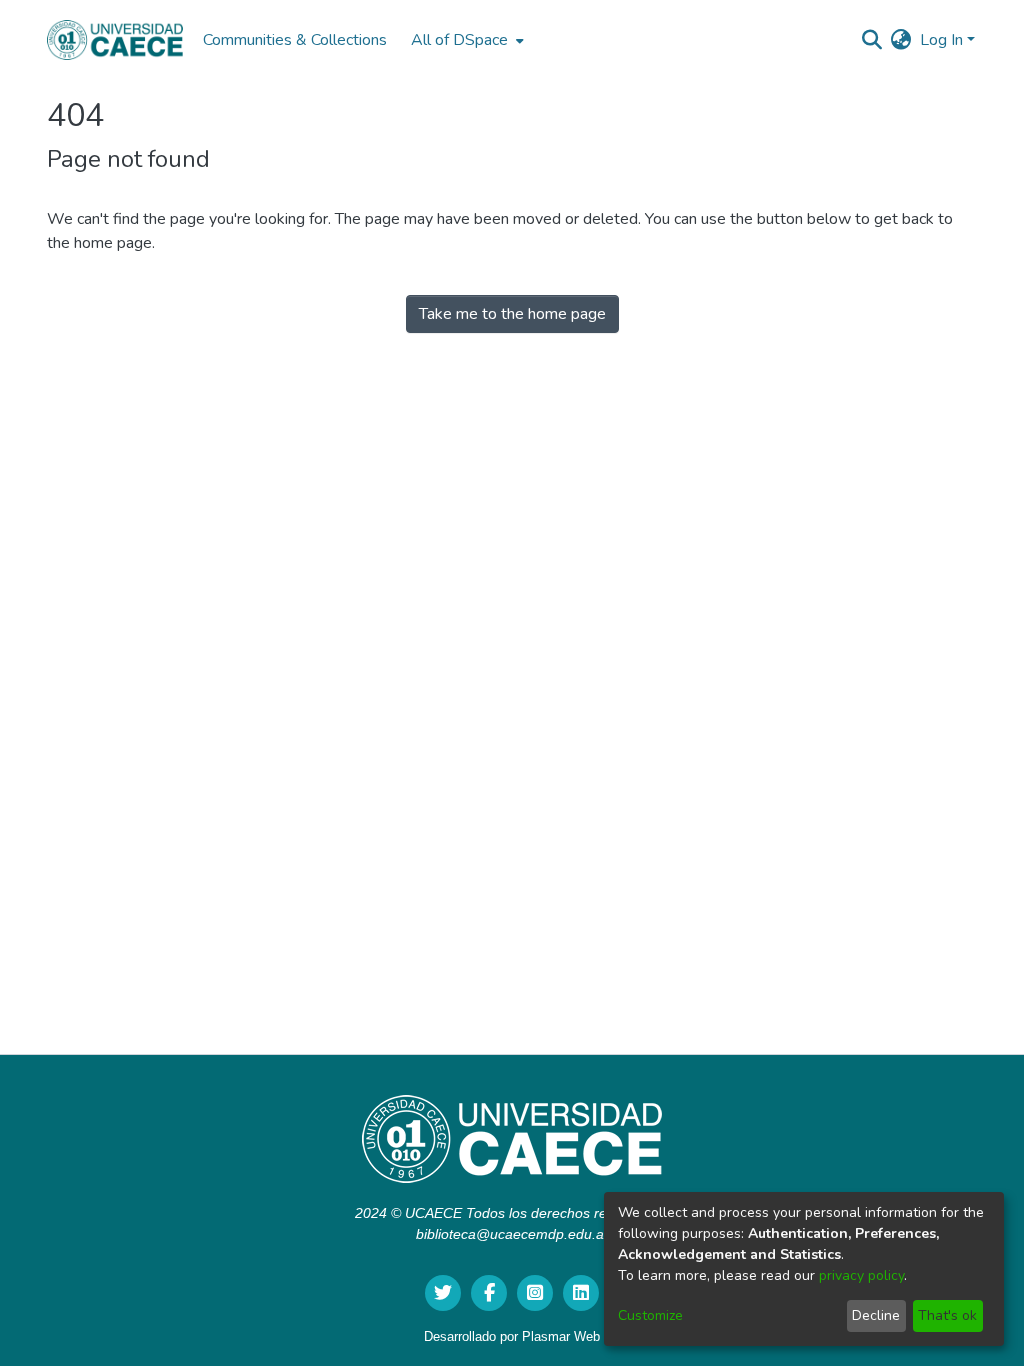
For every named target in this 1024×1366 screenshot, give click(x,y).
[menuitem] (465, 40)
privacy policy (861, 1275)
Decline (876, 1315)
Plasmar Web (561, 1336)
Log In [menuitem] (941, 40)
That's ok (947, 1315)
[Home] (115, 40)
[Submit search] (872, 40)
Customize (650, 1315)
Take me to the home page (512, 314)
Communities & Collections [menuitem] (295, 40)
